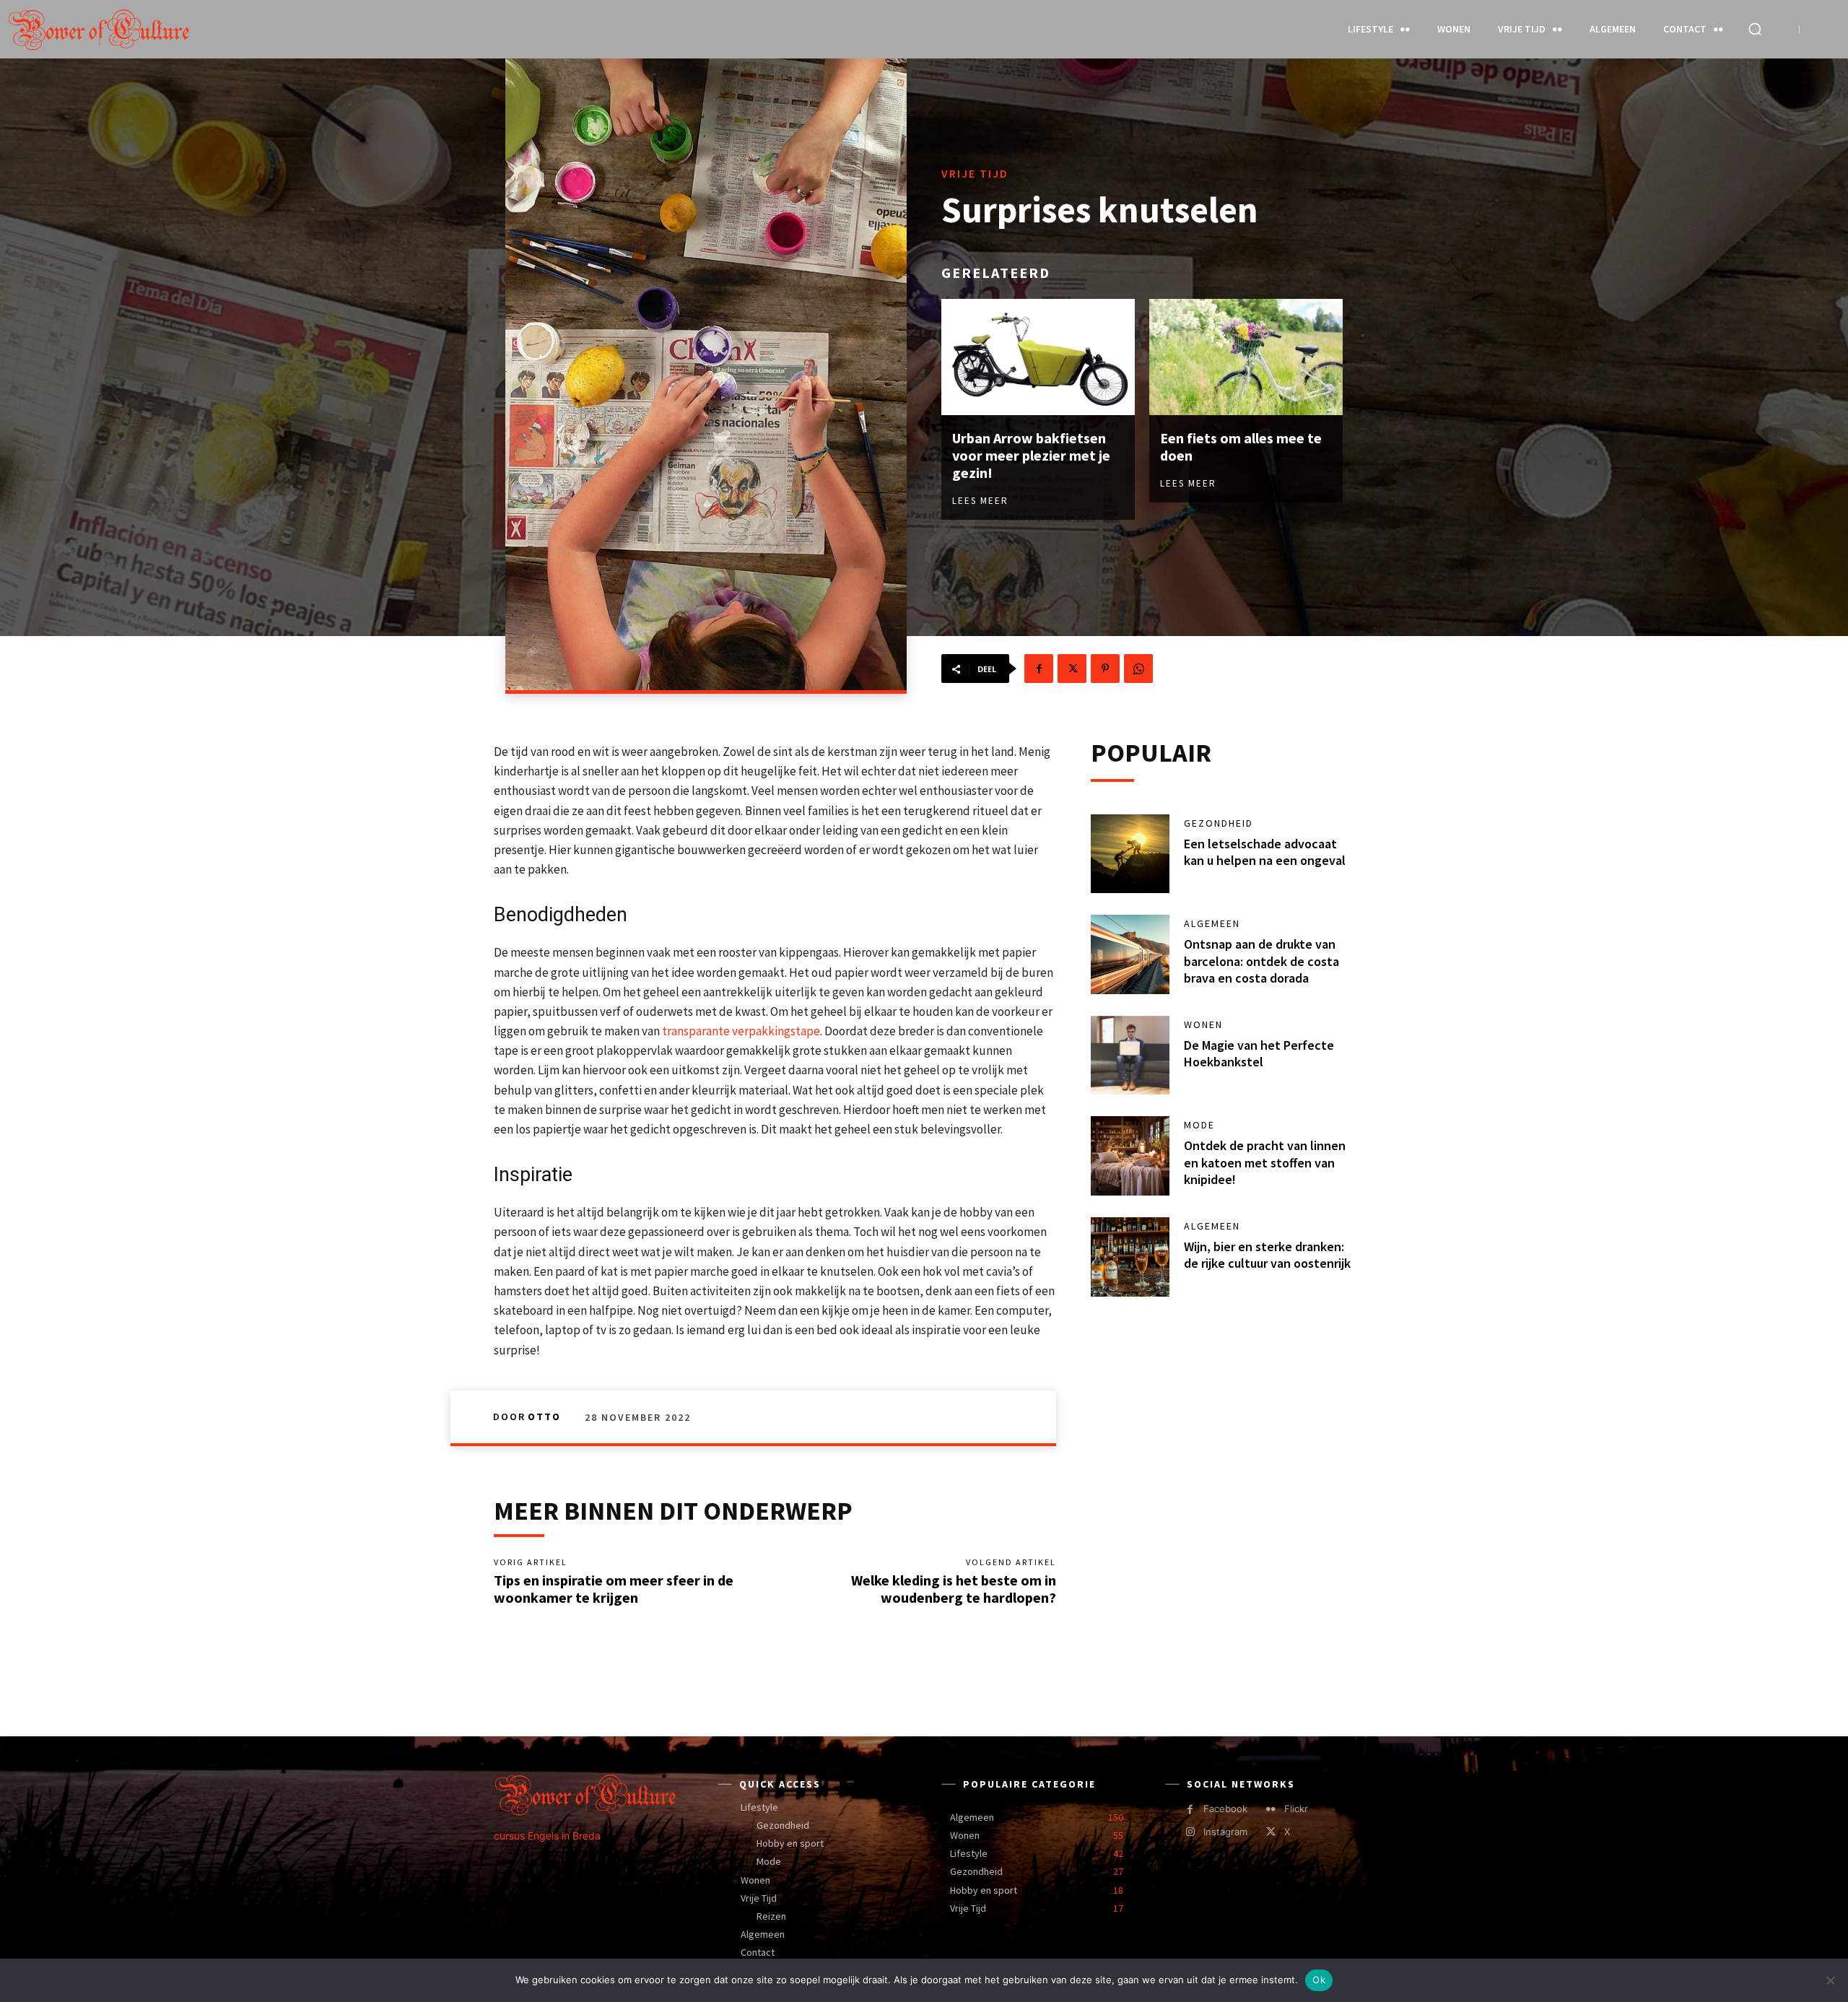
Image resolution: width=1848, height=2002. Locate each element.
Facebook (1225, 1809)
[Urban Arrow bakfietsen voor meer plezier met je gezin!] (1038, 357)
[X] (1072, 669)
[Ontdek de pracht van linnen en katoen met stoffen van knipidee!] (1130, 1156)
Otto (544, 1416)
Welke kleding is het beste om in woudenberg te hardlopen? (954, 1589)
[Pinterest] (1105, 669)
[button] (1755, 29)
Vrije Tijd (975, 173)
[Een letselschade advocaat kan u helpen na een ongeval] (1130, 854)
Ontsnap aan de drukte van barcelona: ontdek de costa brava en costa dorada (1261, 961)
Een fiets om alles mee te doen (1241, 447)
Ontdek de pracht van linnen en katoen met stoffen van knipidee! (1265, 1162)
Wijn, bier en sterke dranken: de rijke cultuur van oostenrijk (1267, 1255)
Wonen (1203, 1024)
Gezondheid (1219, 823)
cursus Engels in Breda (547, 1836)
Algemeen (1212, 923)
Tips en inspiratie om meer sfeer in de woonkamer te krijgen (614, 1589)
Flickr (1296, 1809)
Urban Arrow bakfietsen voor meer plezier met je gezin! (1031, 455)
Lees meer (980, 501)
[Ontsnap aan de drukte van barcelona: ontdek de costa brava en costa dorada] (1130, 954)
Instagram (1225, 1832)
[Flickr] (1271, 1810)
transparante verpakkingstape (741, 1031)
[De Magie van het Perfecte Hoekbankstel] (1130, 1056)
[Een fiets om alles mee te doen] (1246, 357)
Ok (1319, 1980)
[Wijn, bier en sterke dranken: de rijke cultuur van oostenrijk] (1130, 1257)
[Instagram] (1190, 1832)
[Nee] (1830, 1980)
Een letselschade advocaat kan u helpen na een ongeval (1265, 852)
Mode (1199, 1125)
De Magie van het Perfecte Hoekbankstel (1259, 1053)
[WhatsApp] (1138, 669)
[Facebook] (1039, 669)
